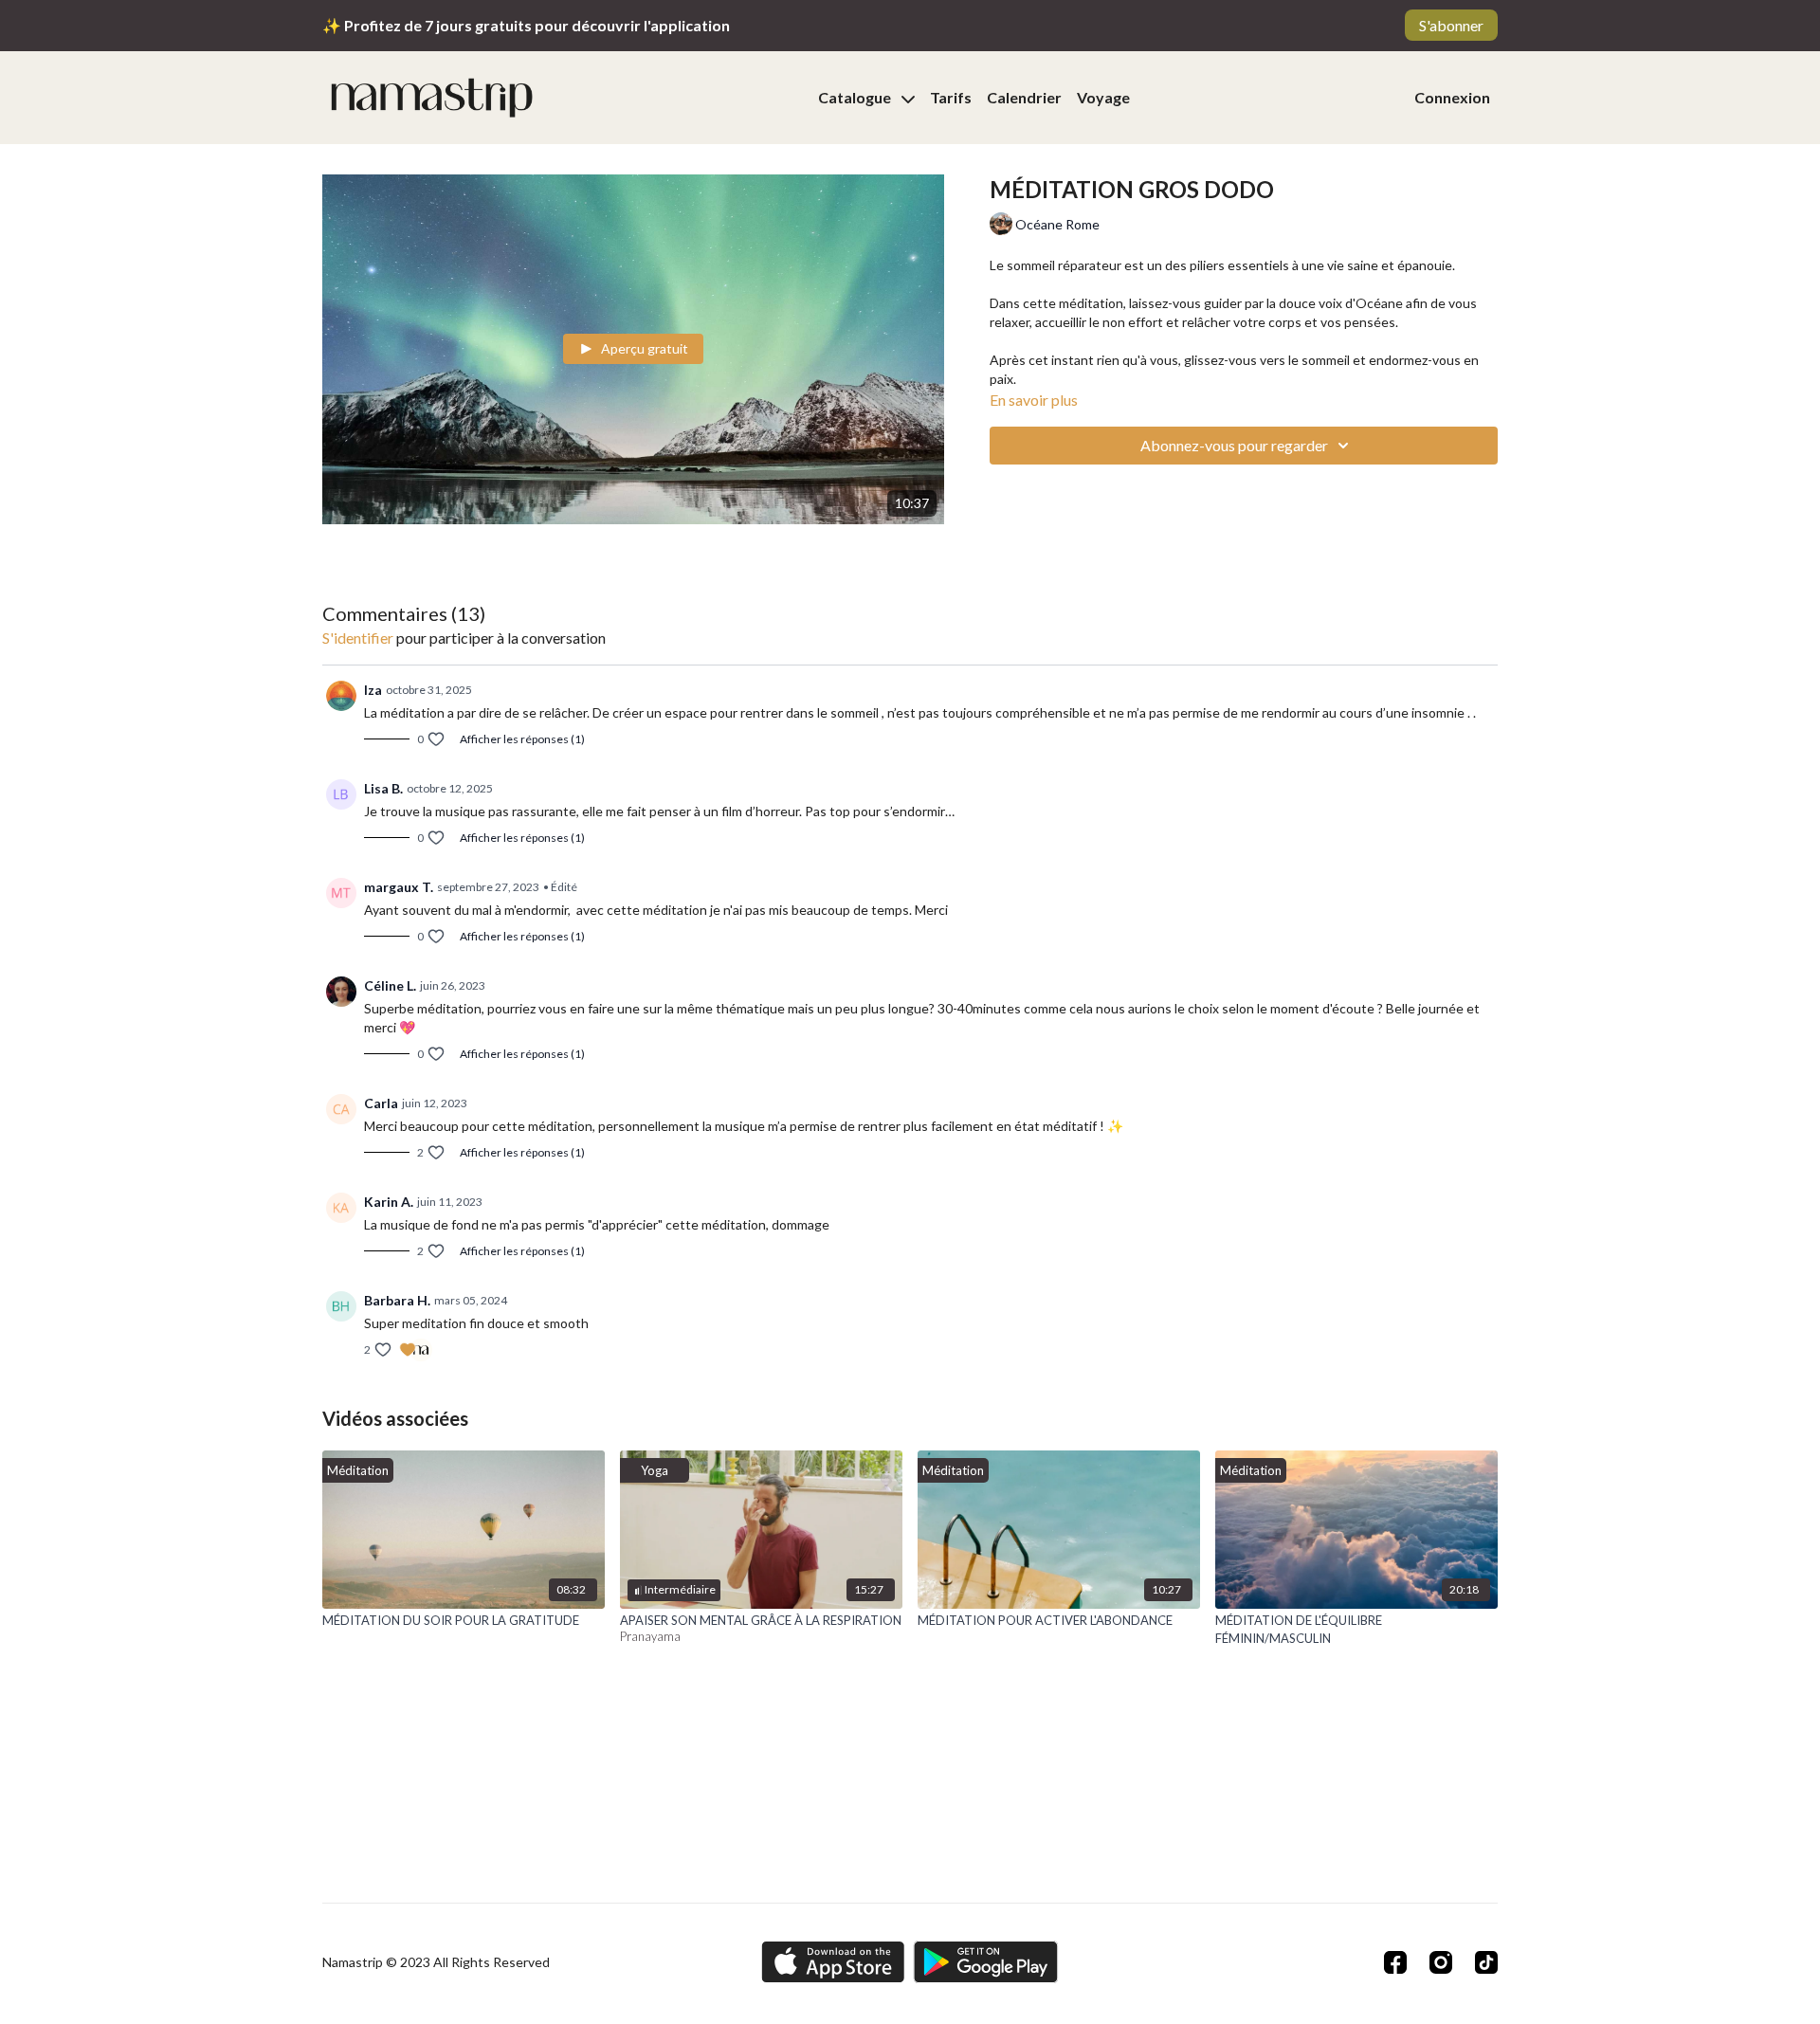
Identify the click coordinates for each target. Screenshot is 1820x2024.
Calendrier (1024, 97)
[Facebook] (1395, 1962)
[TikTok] (1486, 1962)
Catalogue (856, 97)
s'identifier (358, 638)
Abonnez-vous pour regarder (1234, 445)
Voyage (1103, 97)
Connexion (1452, 97)
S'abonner (1451, 25)
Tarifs (951, 97)
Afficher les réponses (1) (522, 739)
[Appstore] (833, 1962)
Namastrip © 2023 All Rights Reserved (436, 1962)
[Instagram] (1441, 1962)
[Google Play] (986, 1962)
